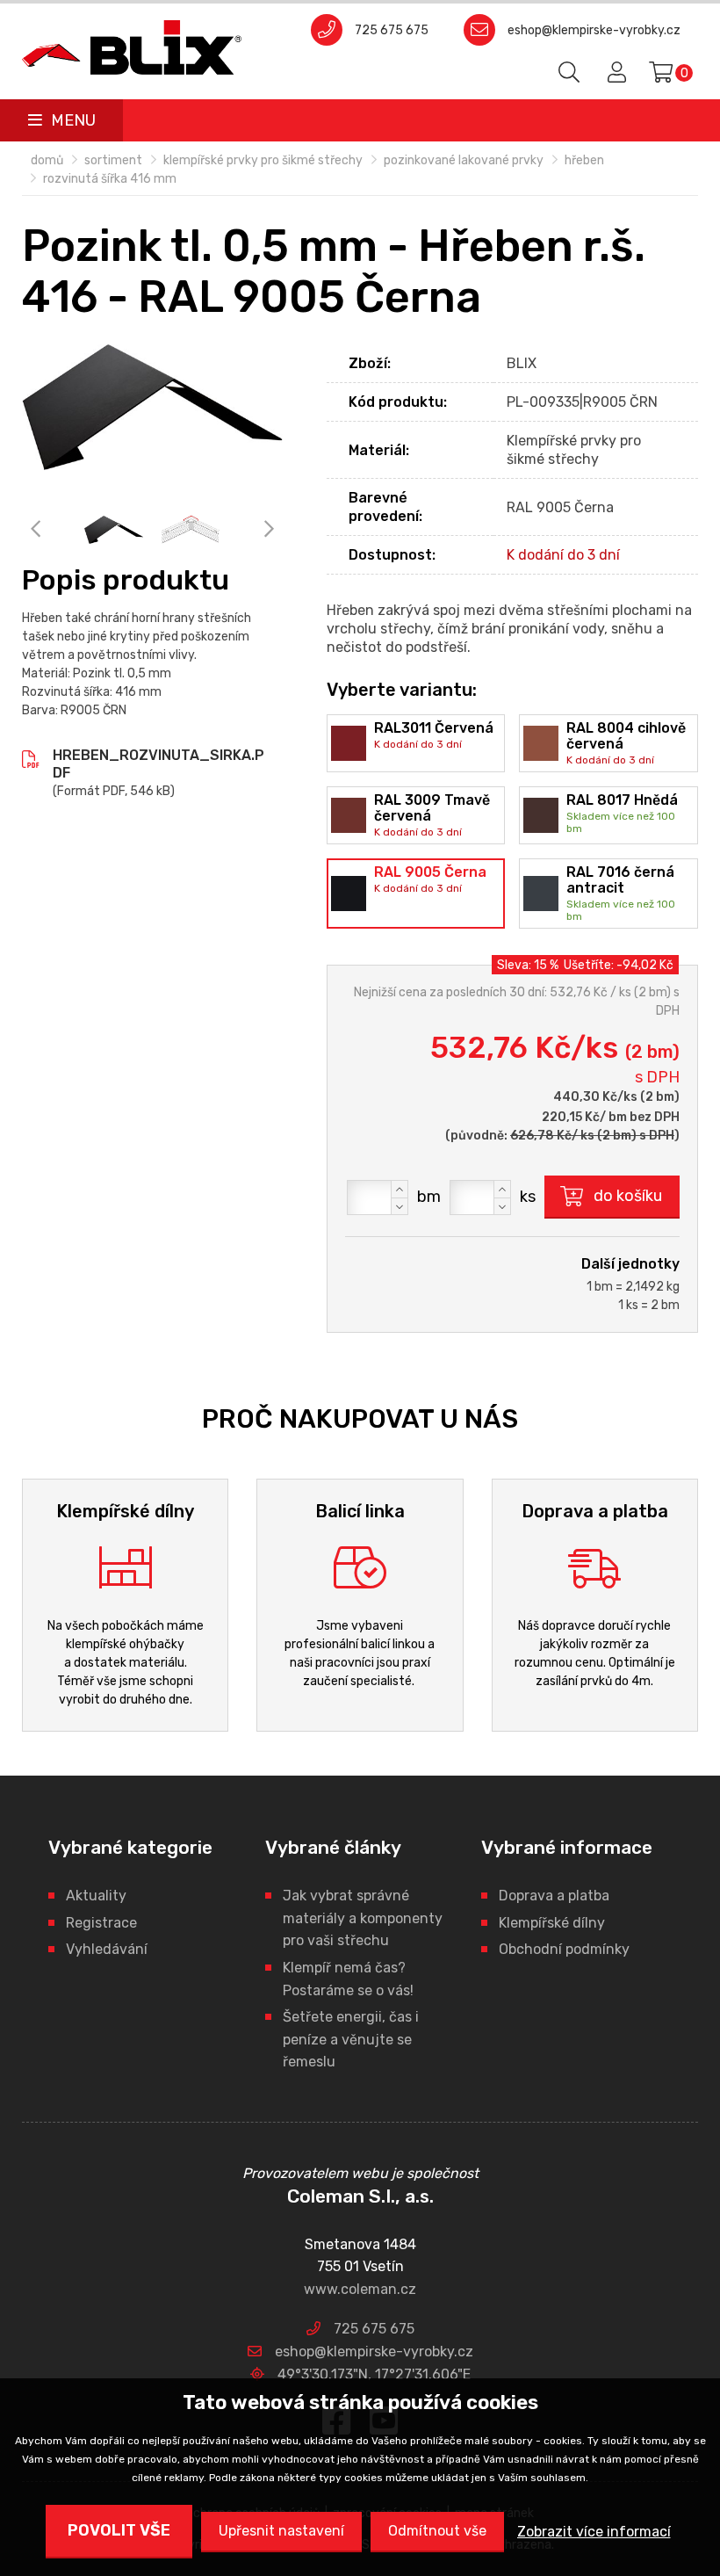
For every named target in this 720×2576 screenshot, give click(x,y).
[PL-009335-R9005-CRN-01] (190, 530)
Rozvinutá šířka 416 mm (110, 179)
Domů (47, 160)
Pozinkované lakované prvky (464, 160)
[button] (400, 1189)
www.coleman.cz (360, 2289)
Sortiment (113, 160)
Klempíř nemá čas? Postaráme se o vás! (348, 1979)
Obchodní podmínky (564, 1949)
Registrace (101, 1923)
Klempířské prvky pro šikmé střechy (263, 160)
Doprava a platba (554, 1896)
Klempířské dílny (552, 1923)
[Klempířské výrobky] (132, 47)
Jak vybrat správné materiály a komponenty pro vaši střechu (363, 1918)
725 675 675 (392, 30)
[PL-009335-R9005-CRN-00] (152, 407)
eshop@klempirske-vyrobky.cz (594, 30)
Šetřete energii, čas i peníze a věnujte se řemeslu (351, 2039)
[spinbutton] (378, 1198)
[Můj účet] (614, 73)
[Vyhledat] (570, 73)
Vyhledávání (107, 1949)
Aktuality (96, 1896)
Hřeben (584, 160)
